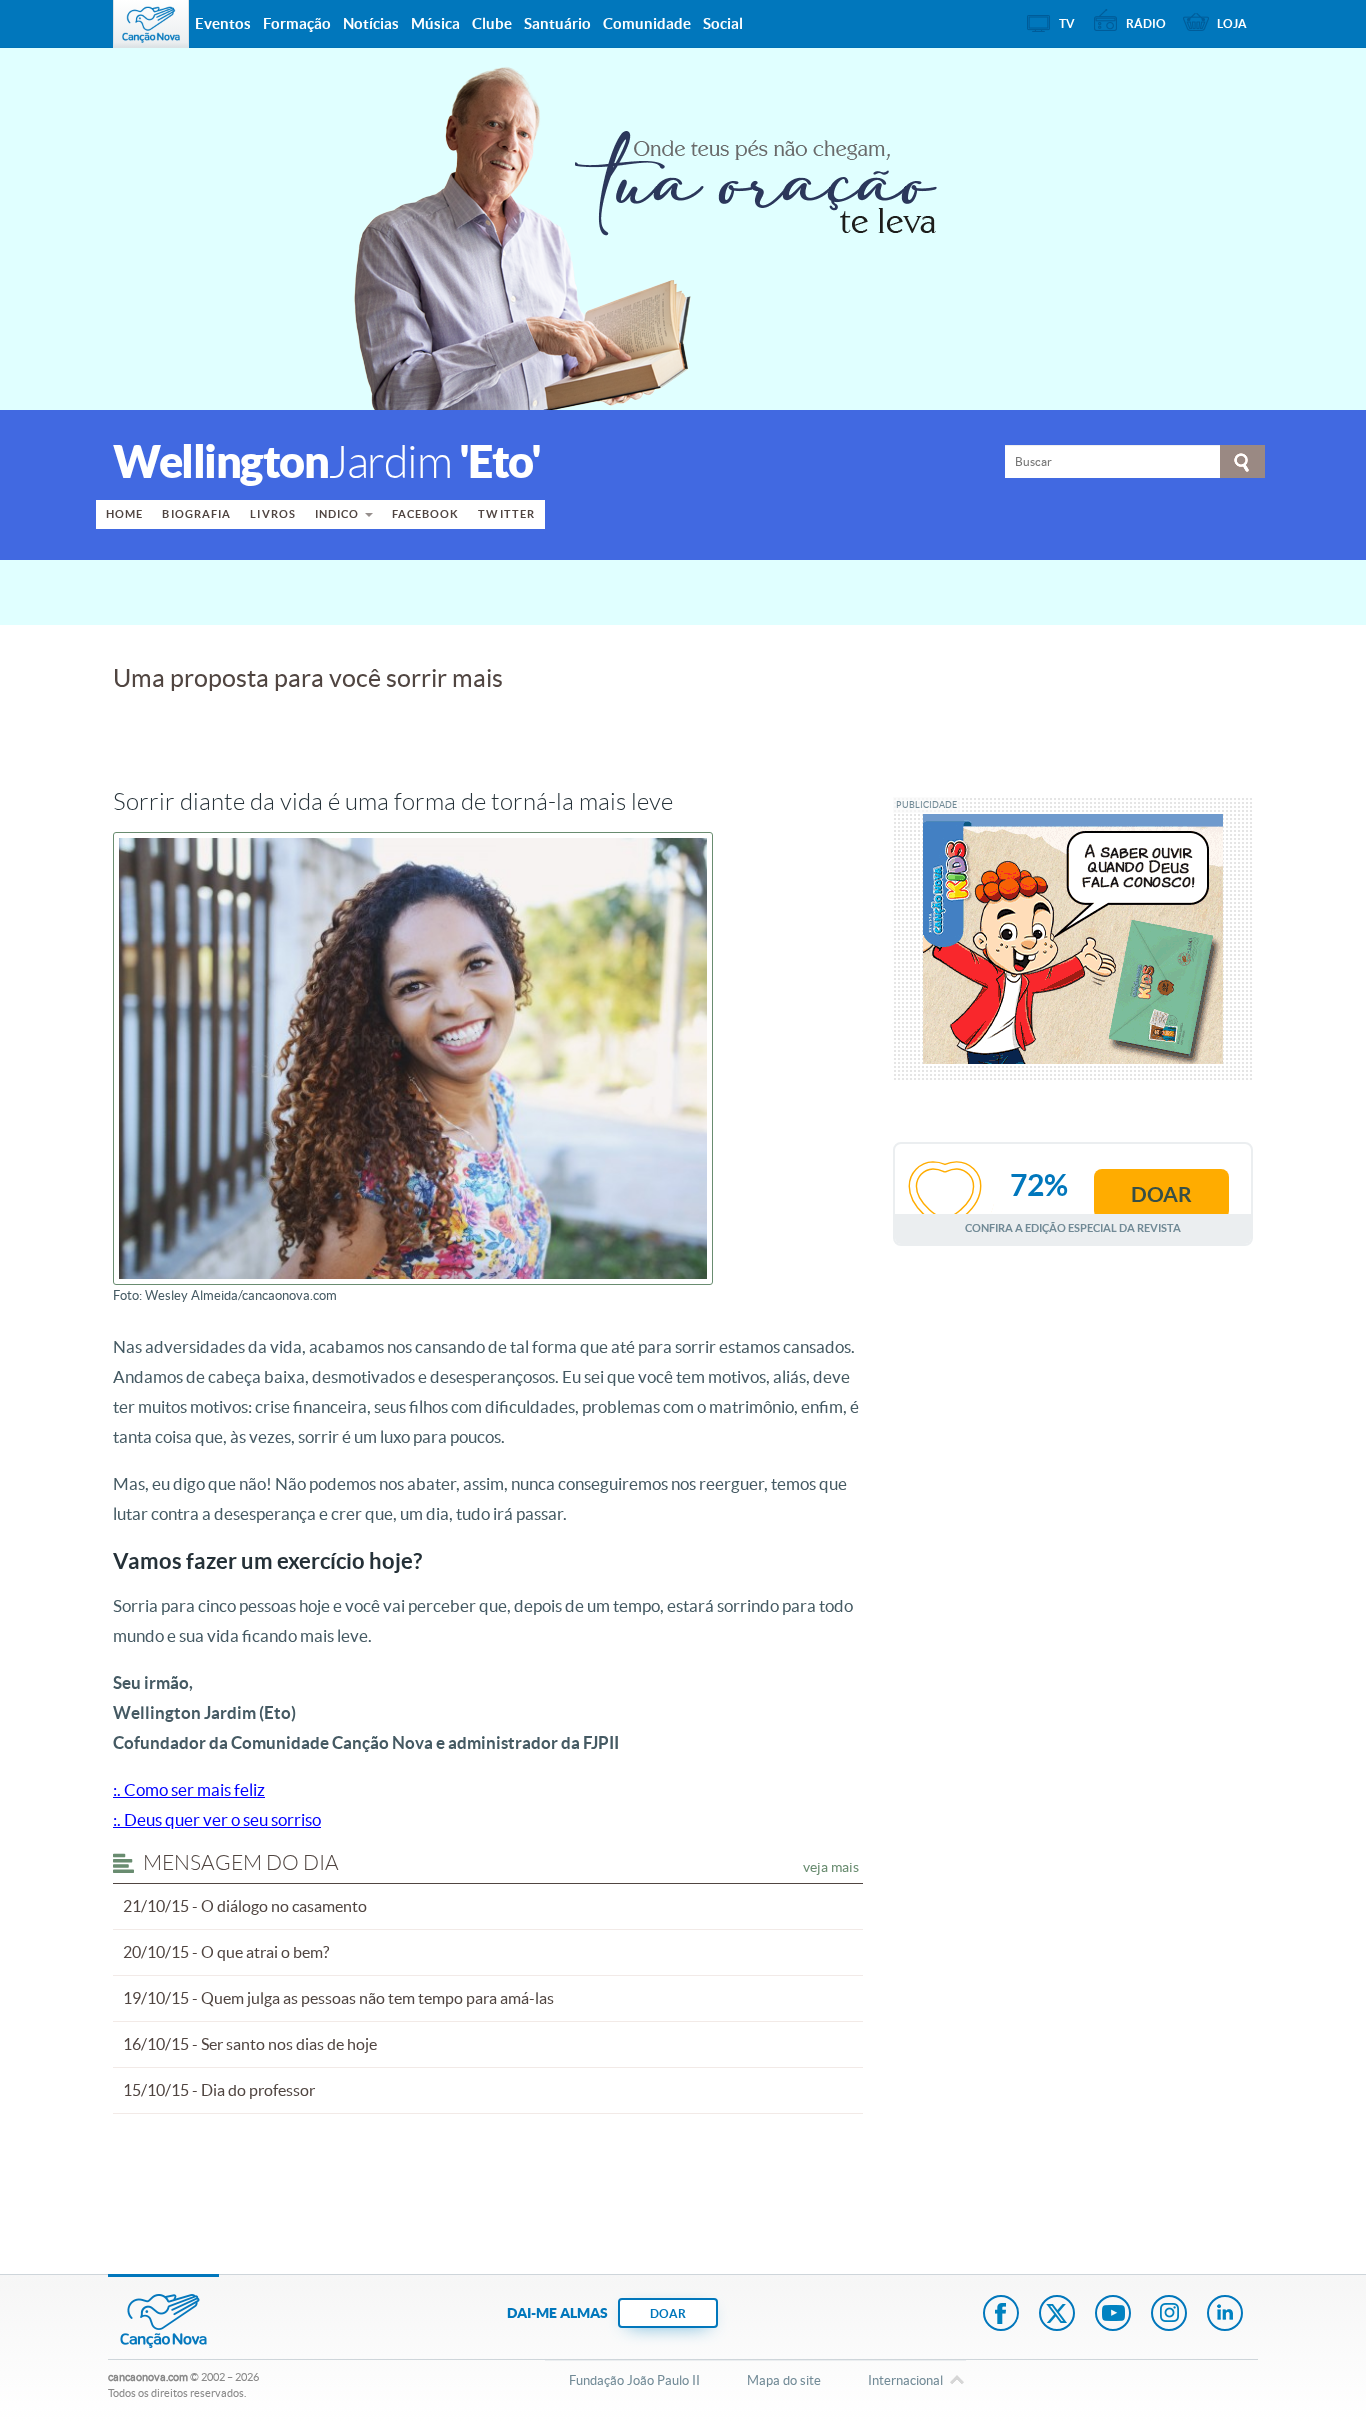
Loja (1232, 23)
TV (1067, 23)
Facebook (426, 514)
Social (723, 23)
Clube (492, 23)
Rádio (1146, 23)
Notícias (371, 23)
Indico (337, 514)
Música (435, 23)
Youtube (1113, 2315)
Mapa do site (784, 2380)
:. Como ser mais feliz (189, 1789)
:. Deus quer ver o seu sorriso (217, 1819)
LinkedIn (1225, 2315)
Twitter (506, 514)
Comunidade (647, 23)
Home (124, 514)
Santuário (557, 23)
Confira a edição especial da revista (1073, 1227)
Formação (297, 23)
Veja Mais (831, 1867)
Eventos (223, 23)
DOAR (668, 2313)
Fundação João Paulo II (634, 2380)
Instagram (1169, 2315)
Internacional (905, 2380)
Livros (273, 514)
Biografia (196, 514)
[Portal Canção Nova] (151, 24)
